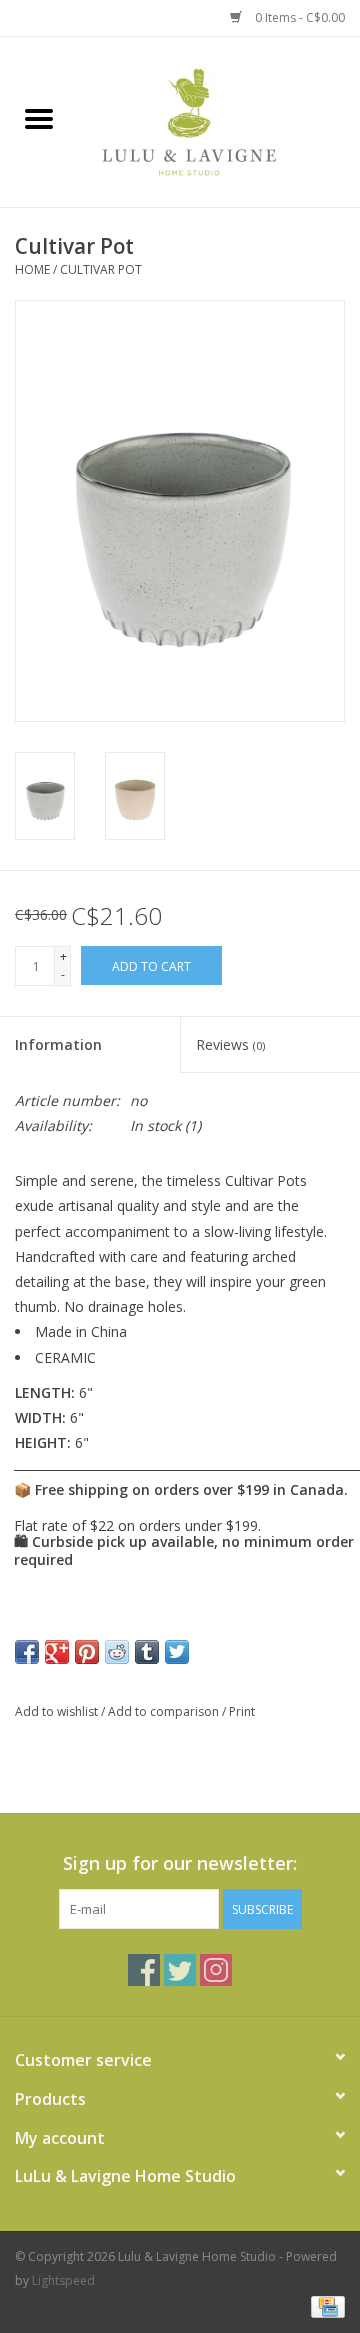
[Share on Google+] (57, 1652)
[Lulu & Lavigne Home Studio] (219, 120)
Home (32, 269)
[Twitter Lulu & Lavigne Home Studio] (180, 1970)
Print (242, 1711)
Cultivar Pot (101, 269)
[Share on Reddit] (117, 1652)
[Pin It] (87, 1652)
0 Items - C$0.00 (298, 17)
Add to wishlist (58, 1711)
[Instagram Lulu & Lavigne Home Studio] (216, 1970)
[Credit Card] (324, 2305)
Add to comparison (165, 1711)
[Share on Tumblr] (147, 1652)
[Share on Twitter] (177, 1652)
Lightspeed (63, 2280)
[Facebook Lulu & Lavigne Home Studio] (144, 1970)
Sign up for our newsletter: (180, 1863)
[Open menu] (39, 118)
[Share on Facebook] (27, 1652)
